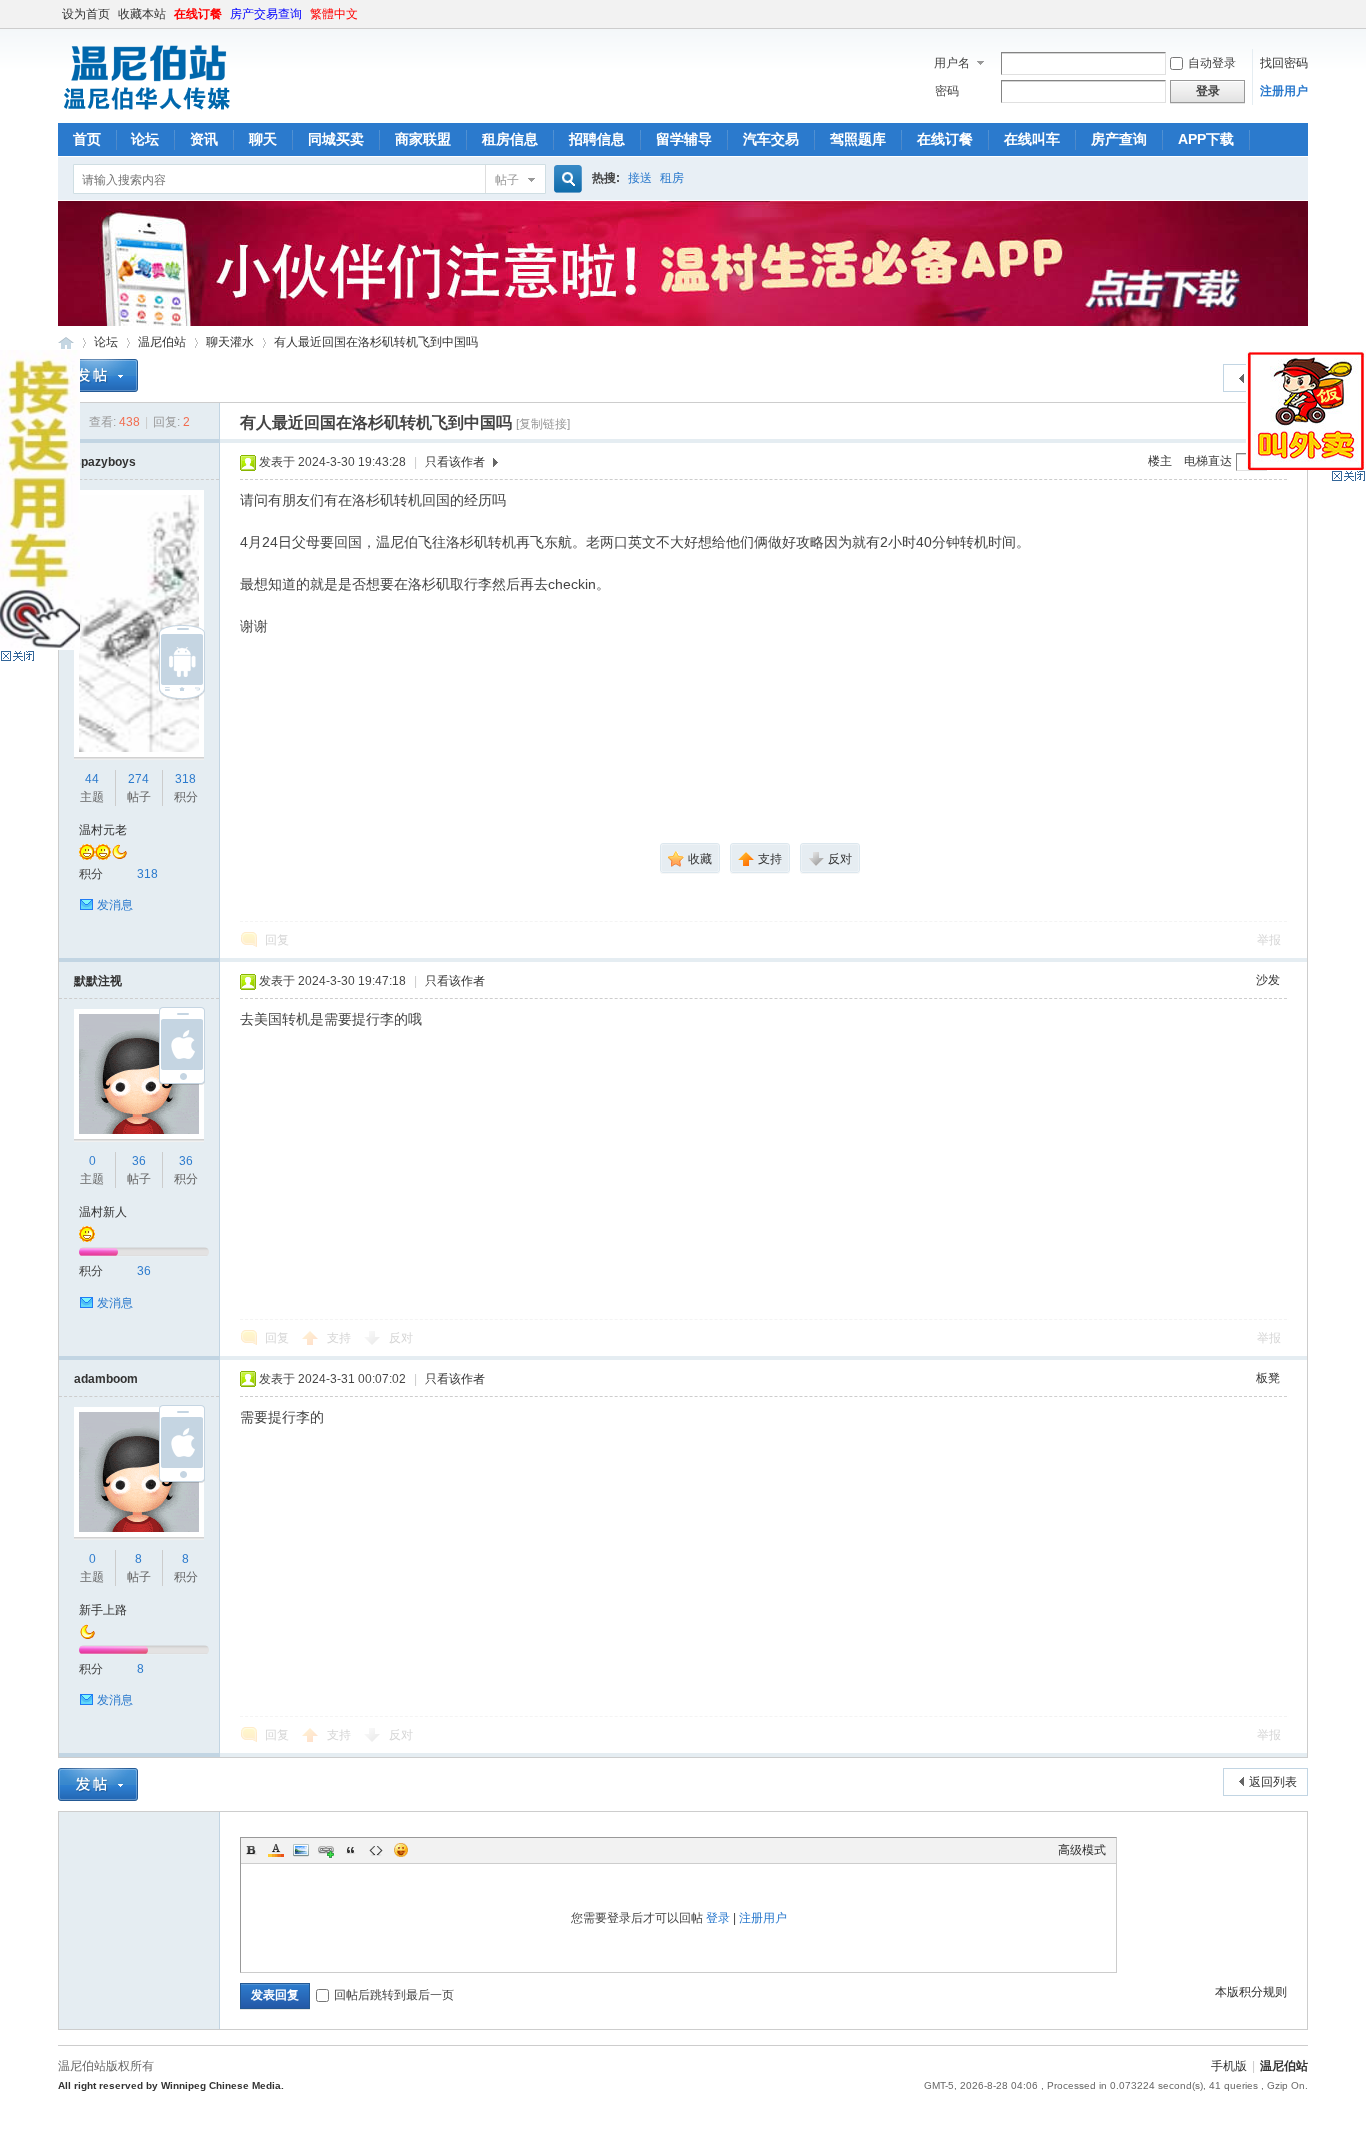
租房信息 (510, 139)
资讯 (204, 139)
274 (138, 779)
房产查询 (1119, 139)
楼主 (1160, 461)
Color (276, 1850)
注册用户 (1284, 91)
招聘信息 (597, 139)
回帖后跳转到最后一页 (394, 1995)
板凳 (1268, 1378)
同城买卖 (336, 139)
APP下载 (1206, 139)
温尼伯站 (66, 342)
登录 (718, 1918)
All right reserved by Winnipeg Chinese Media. (171, 2085)
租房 (672, 178)
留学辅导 (684, 139)
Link (326, 1850)
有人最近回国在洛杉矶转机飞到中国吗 (376, 342)
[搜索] (565, 179)
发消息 (115, 905)
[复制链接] (543, 424)
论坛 (145, 139)
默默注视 (98, 981)
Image (301, 1850)
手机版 (1229, 2066)
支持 (340, 1338)
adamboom (106, 1379)
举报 (1269, 940)
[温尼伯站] (146, 111)
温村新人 (103, 1212)
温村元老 (103, 830)
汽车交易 (771, 139)
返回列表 (1273, 1782)
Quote (351, 1850)
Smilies (401, 1850)
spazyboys (105, 462)
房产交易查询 (266, 14)
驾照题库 (858, 139)
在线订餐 (198, 14)
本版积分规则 (1251, 1992)
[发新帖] (98, 375)
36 (139, 1161)
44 (92, 779)
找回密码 (1284, 63)
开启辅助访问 (1303, 14)
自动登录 (1212, 63)
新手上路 (103, 1610)
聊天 (263, 139)
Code (376, 1850)
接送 (640, 178)
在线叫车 (1032, 139)
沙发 (1268, 980)
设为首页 (86, 14)
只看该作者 (455, 462)
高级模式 (1082, 1850)
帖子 (507, 180)
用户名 (952, 63)
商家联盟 (423, 139)
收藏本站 (142, 14)
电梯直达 (1208, 461)
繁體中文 (334, 14)
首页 (87, 139)
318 (185, 779)
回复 (277, 940)
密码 (947, 91)
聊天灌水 (230, 342)
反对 (401, 1338)
